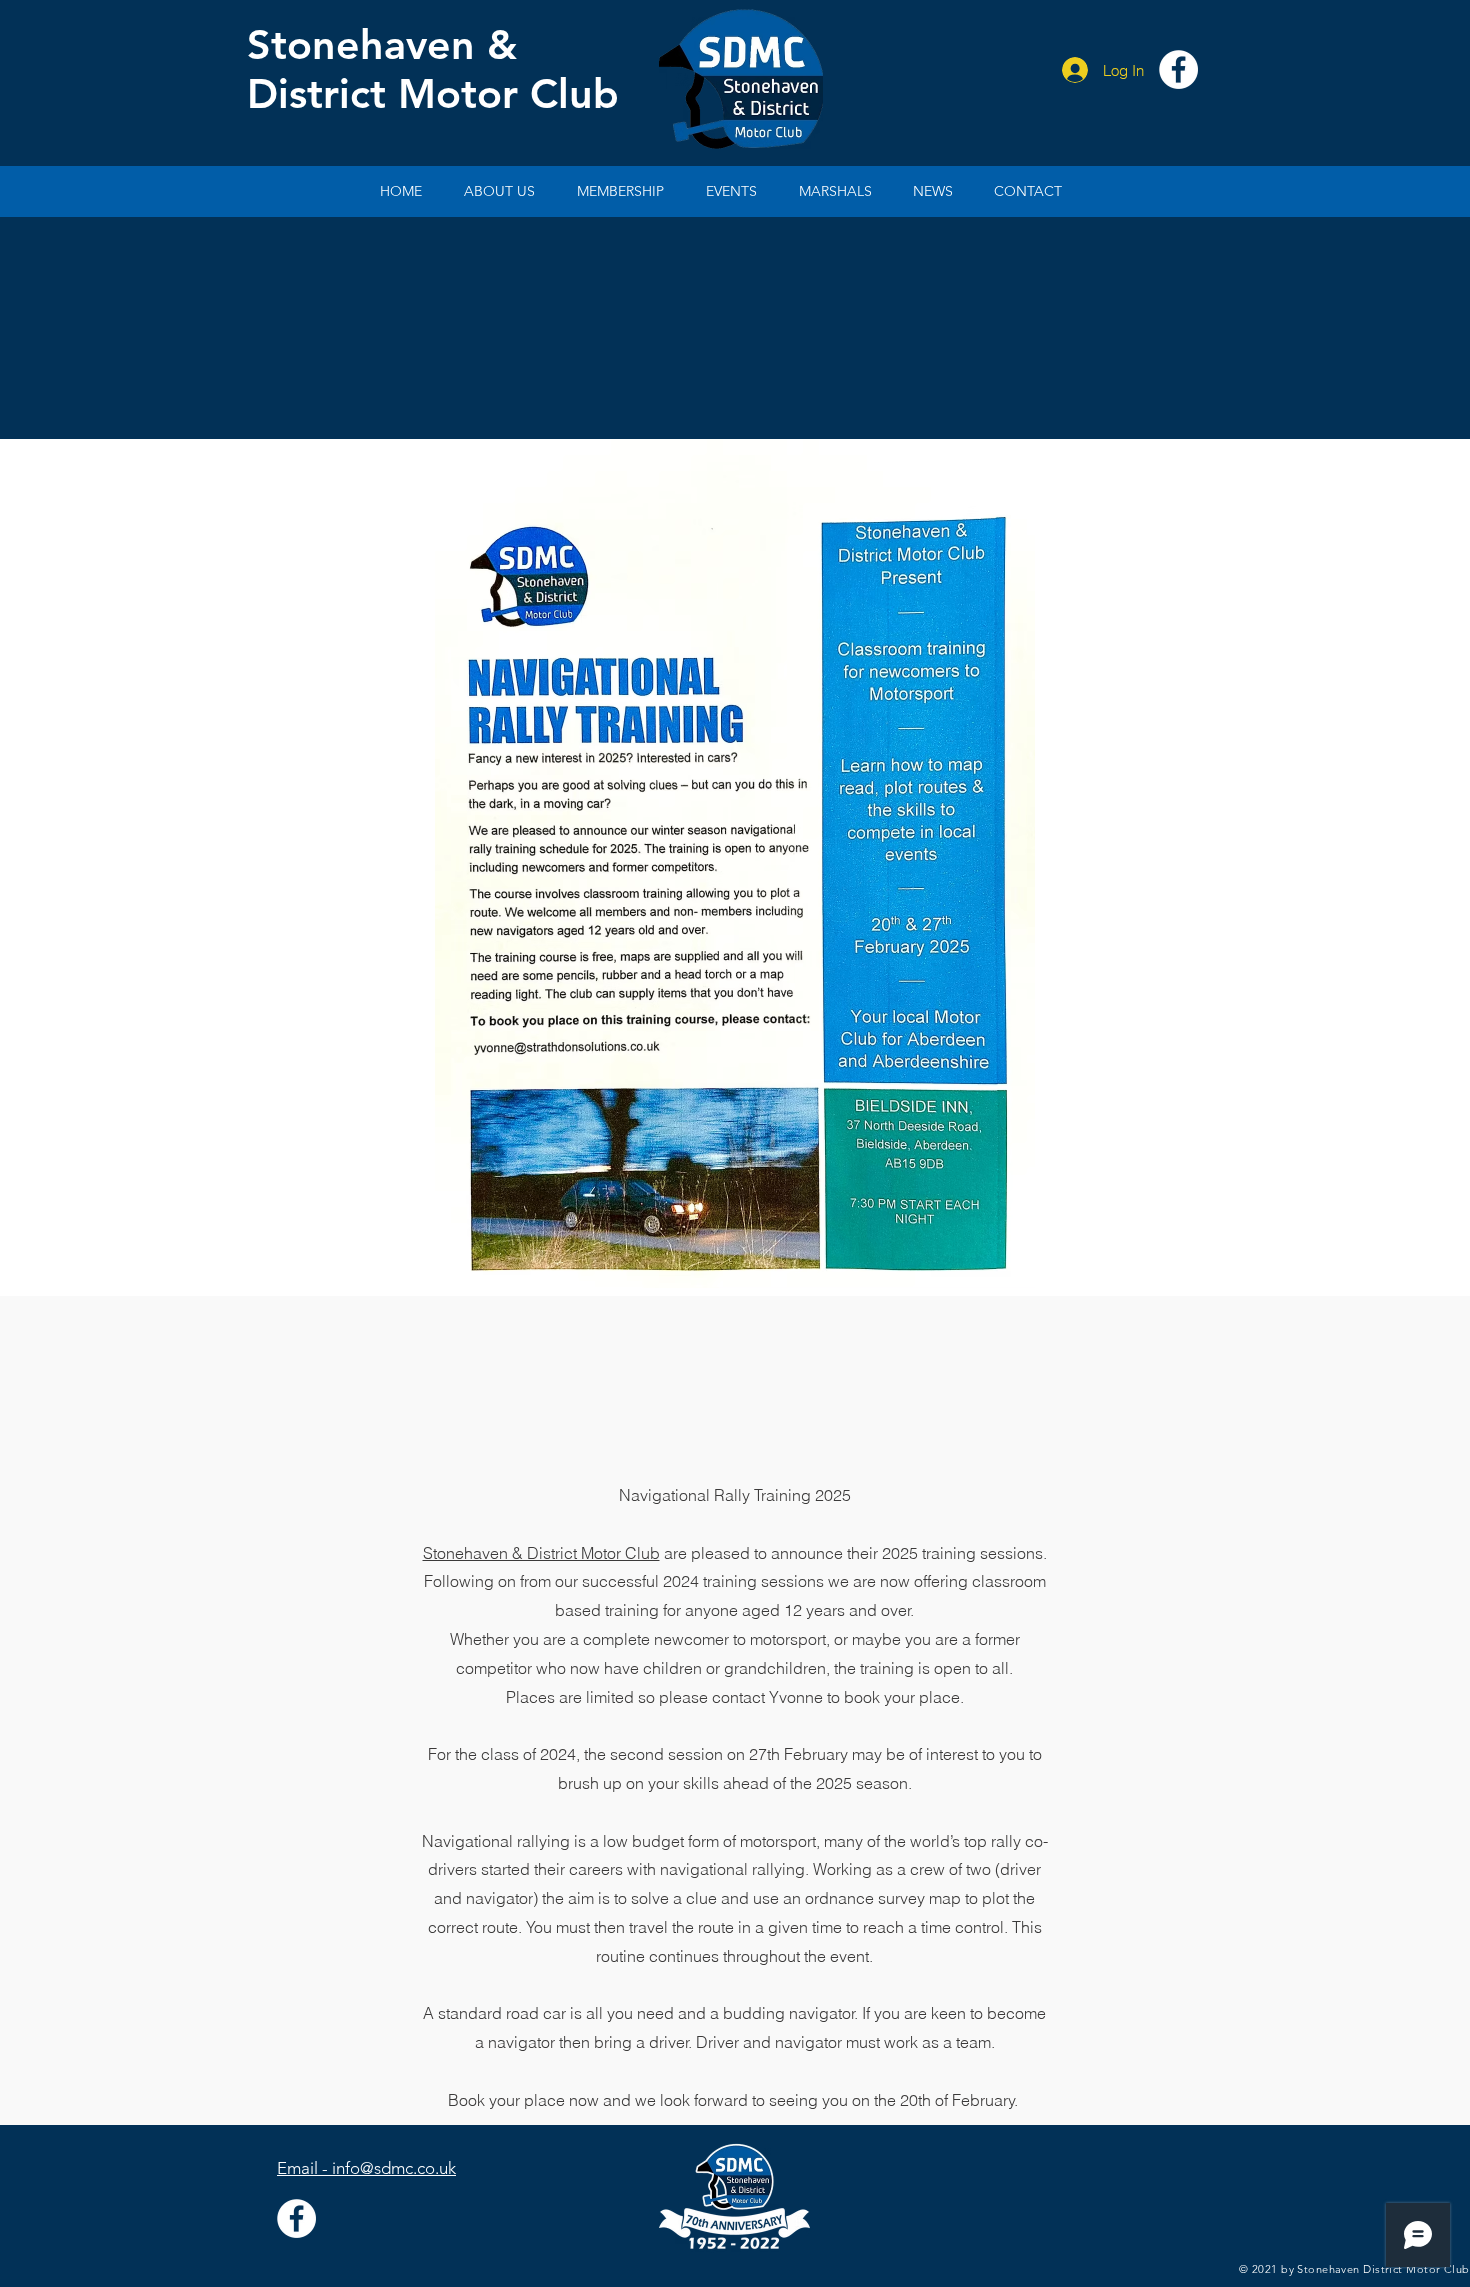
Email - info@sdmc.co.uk (366, 2168)
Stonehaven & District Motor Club (541, 1553)
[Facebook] (1178, 69)
